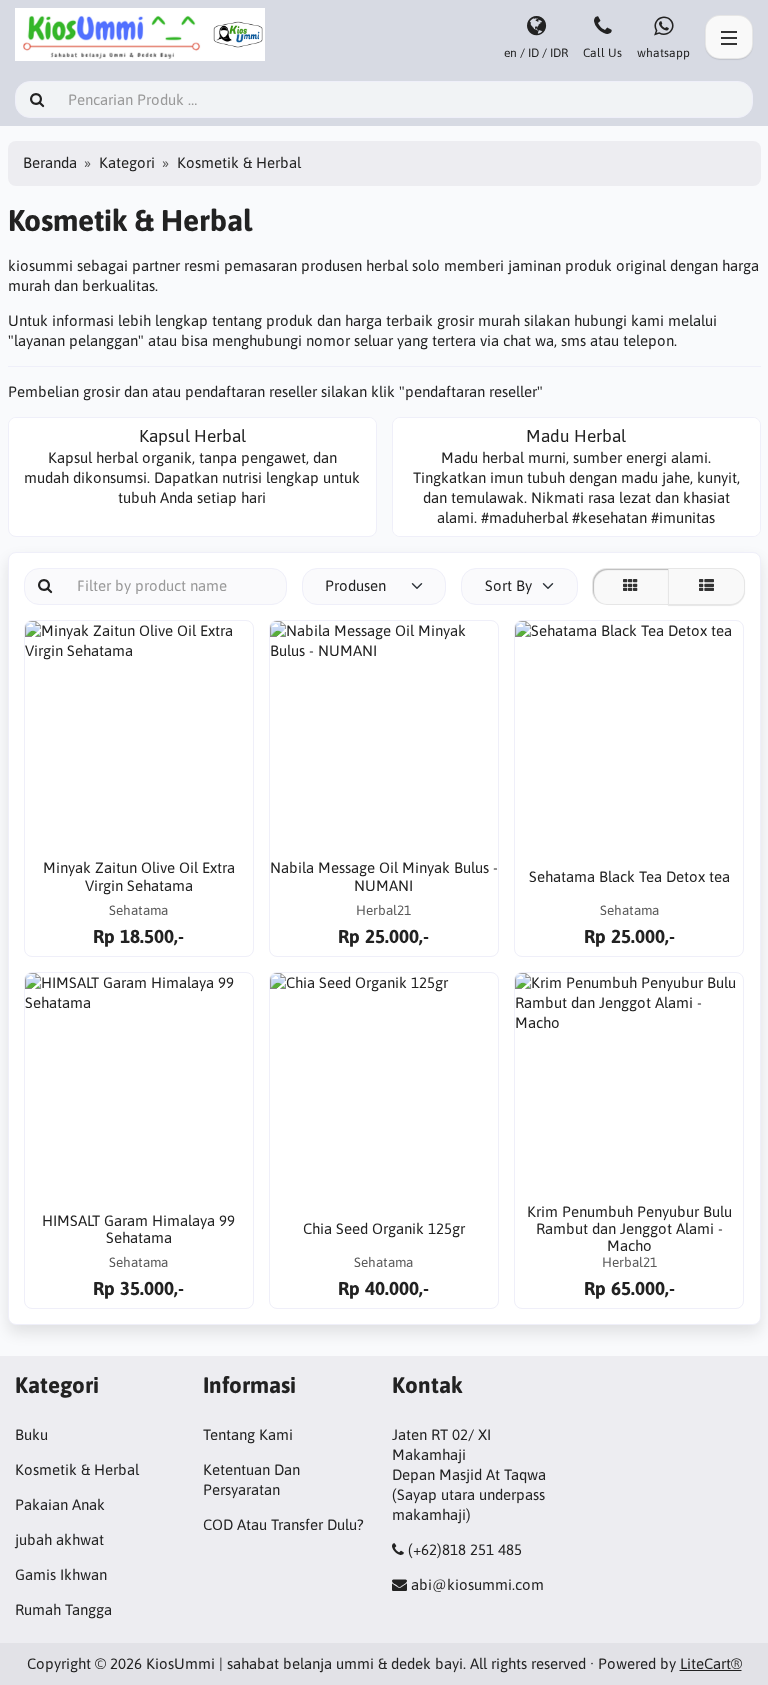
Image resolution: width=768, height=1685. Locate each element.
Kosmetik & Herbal (77, 1469)
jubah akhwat (59, 1539)
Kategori (127, 162)
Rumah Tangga (63, 1609)
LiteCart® (711, 1663)
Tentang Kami (248, 1434)
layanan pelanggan (76, 340)
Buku (31, 1434)
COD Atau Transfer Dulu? (283, 1524)
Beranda (50, 162)
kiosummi (42, 265)
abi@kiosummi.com (477, 1584)
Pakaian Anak (60, 1504)
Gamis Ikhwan (61, 1574)
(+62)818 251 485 (465, 1549)
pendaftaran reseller (471, 391)
